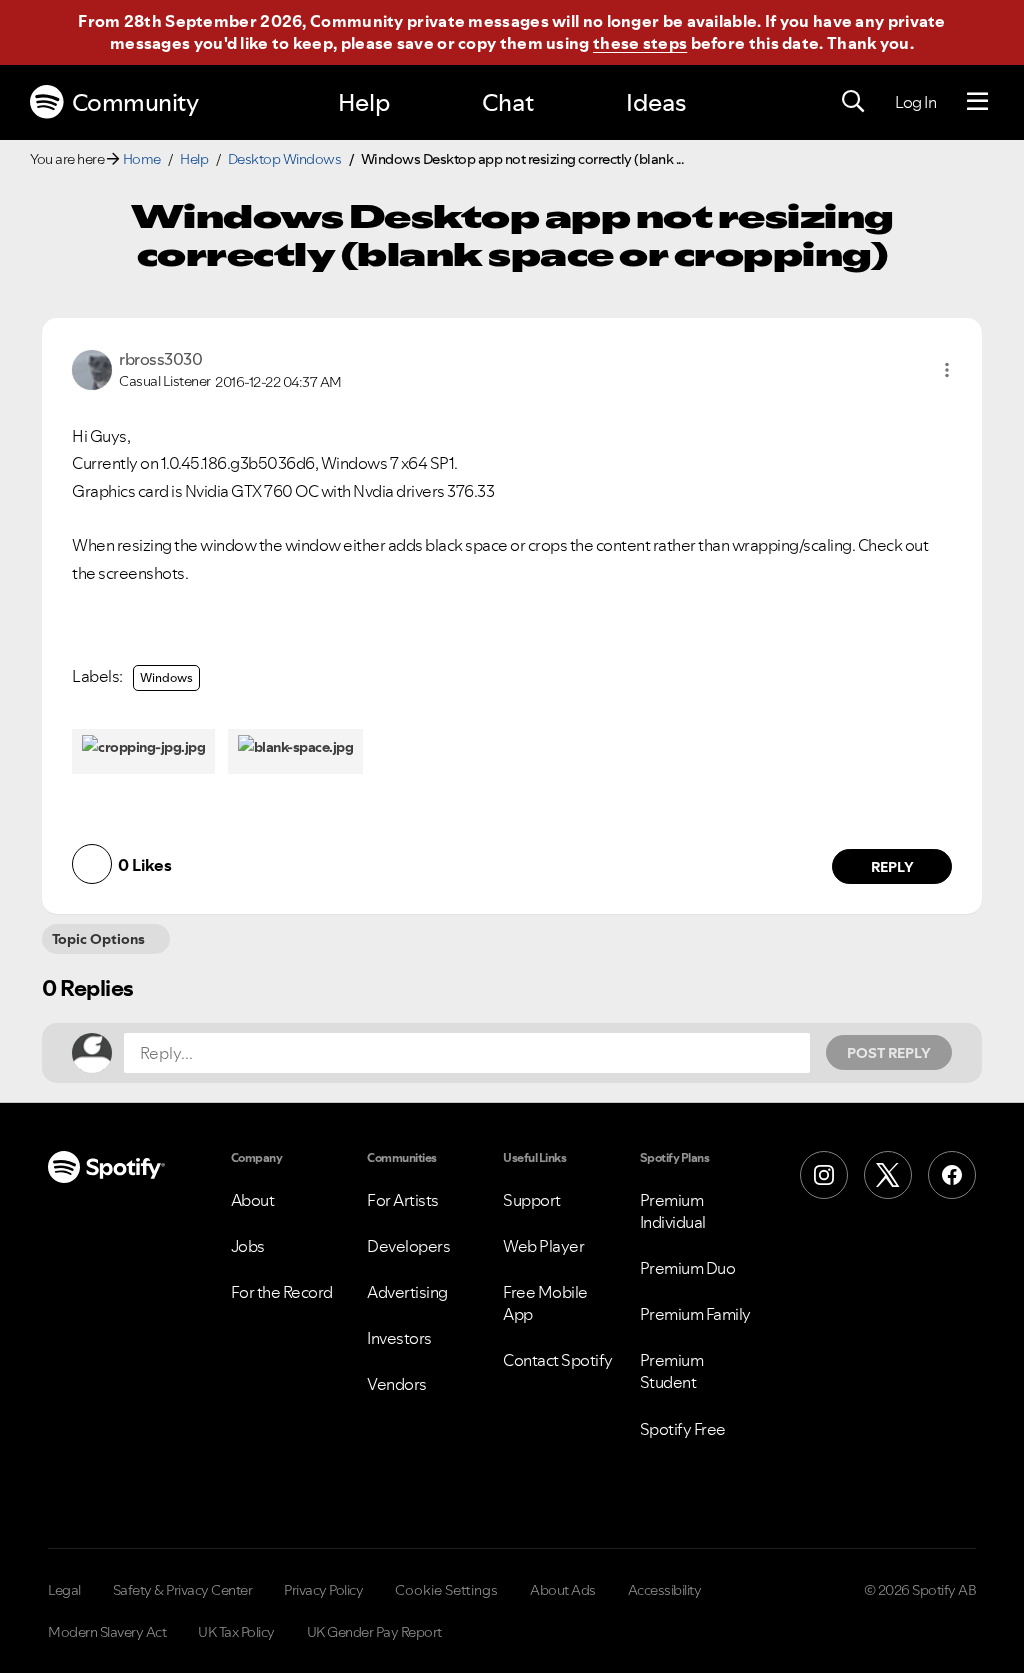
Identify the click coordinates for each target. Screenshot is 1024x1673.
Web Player (543, 1246)
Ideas (656, 102)
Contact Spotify (558, 1360)
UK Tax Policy (236, 1632)
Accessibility (665, 1590)
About (253, 1200)
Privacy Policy (323, 1590)
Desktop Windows (285, 159)
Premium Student (672, 1371)
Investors (399, 1338)
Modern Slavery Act (107, 1632)
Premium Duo (688, 1268)
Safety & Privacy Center (183, 1590)
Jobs (248, 1246)
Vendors (397, 1384)
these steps (640, 43)
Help (364, 102)
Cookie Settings (446, 1590)
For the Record (282, 1292)
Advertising (407, 1292)
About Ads (563, 1590)
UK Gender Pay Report (374, 1632)
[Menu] (977, 102)
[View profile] (92, 368)
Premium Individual (673, 1211)
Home (142, 159)
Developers (408, 1246)
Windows (166, 677)
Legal (64, 1590)
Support (532, 1200)
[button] (947, 370)
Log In (915, 102)
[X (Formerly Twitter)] (888, 1175)
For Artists (403, 1200)
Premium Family (695, 1314)
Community (135, 102)
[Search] (853, 102)
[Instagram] (824, 1175)
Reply (892, 867)
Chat (508, 102)
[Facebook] (952, 1175)
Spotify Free (683, 1429)
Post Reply (889, 1053)
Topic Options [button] (98, 939)
